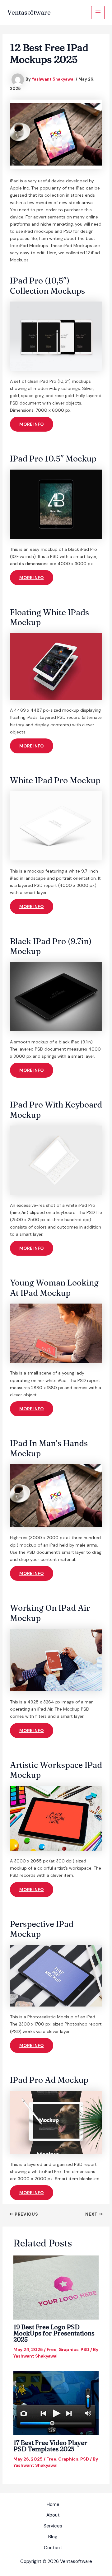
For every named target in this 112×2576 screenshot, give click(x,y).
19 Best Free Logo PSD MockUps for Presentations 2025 (54, 2333)
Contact (53, 2548)
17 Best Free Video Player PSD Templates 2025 (50, 2446)
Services (53, 2526)
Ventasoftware (29, 12)
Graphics (69, 2349)
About (53, 2515)
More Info (32, 424)
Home (53, 2504)
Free (52, 2349)
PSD (85, 2349)
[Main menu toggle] (98, 13)
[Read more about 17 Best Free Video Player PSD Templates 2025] (56, 2403)
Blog (53, 2537)
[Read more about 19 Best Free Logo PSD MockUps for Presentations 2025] (56, 2287)
